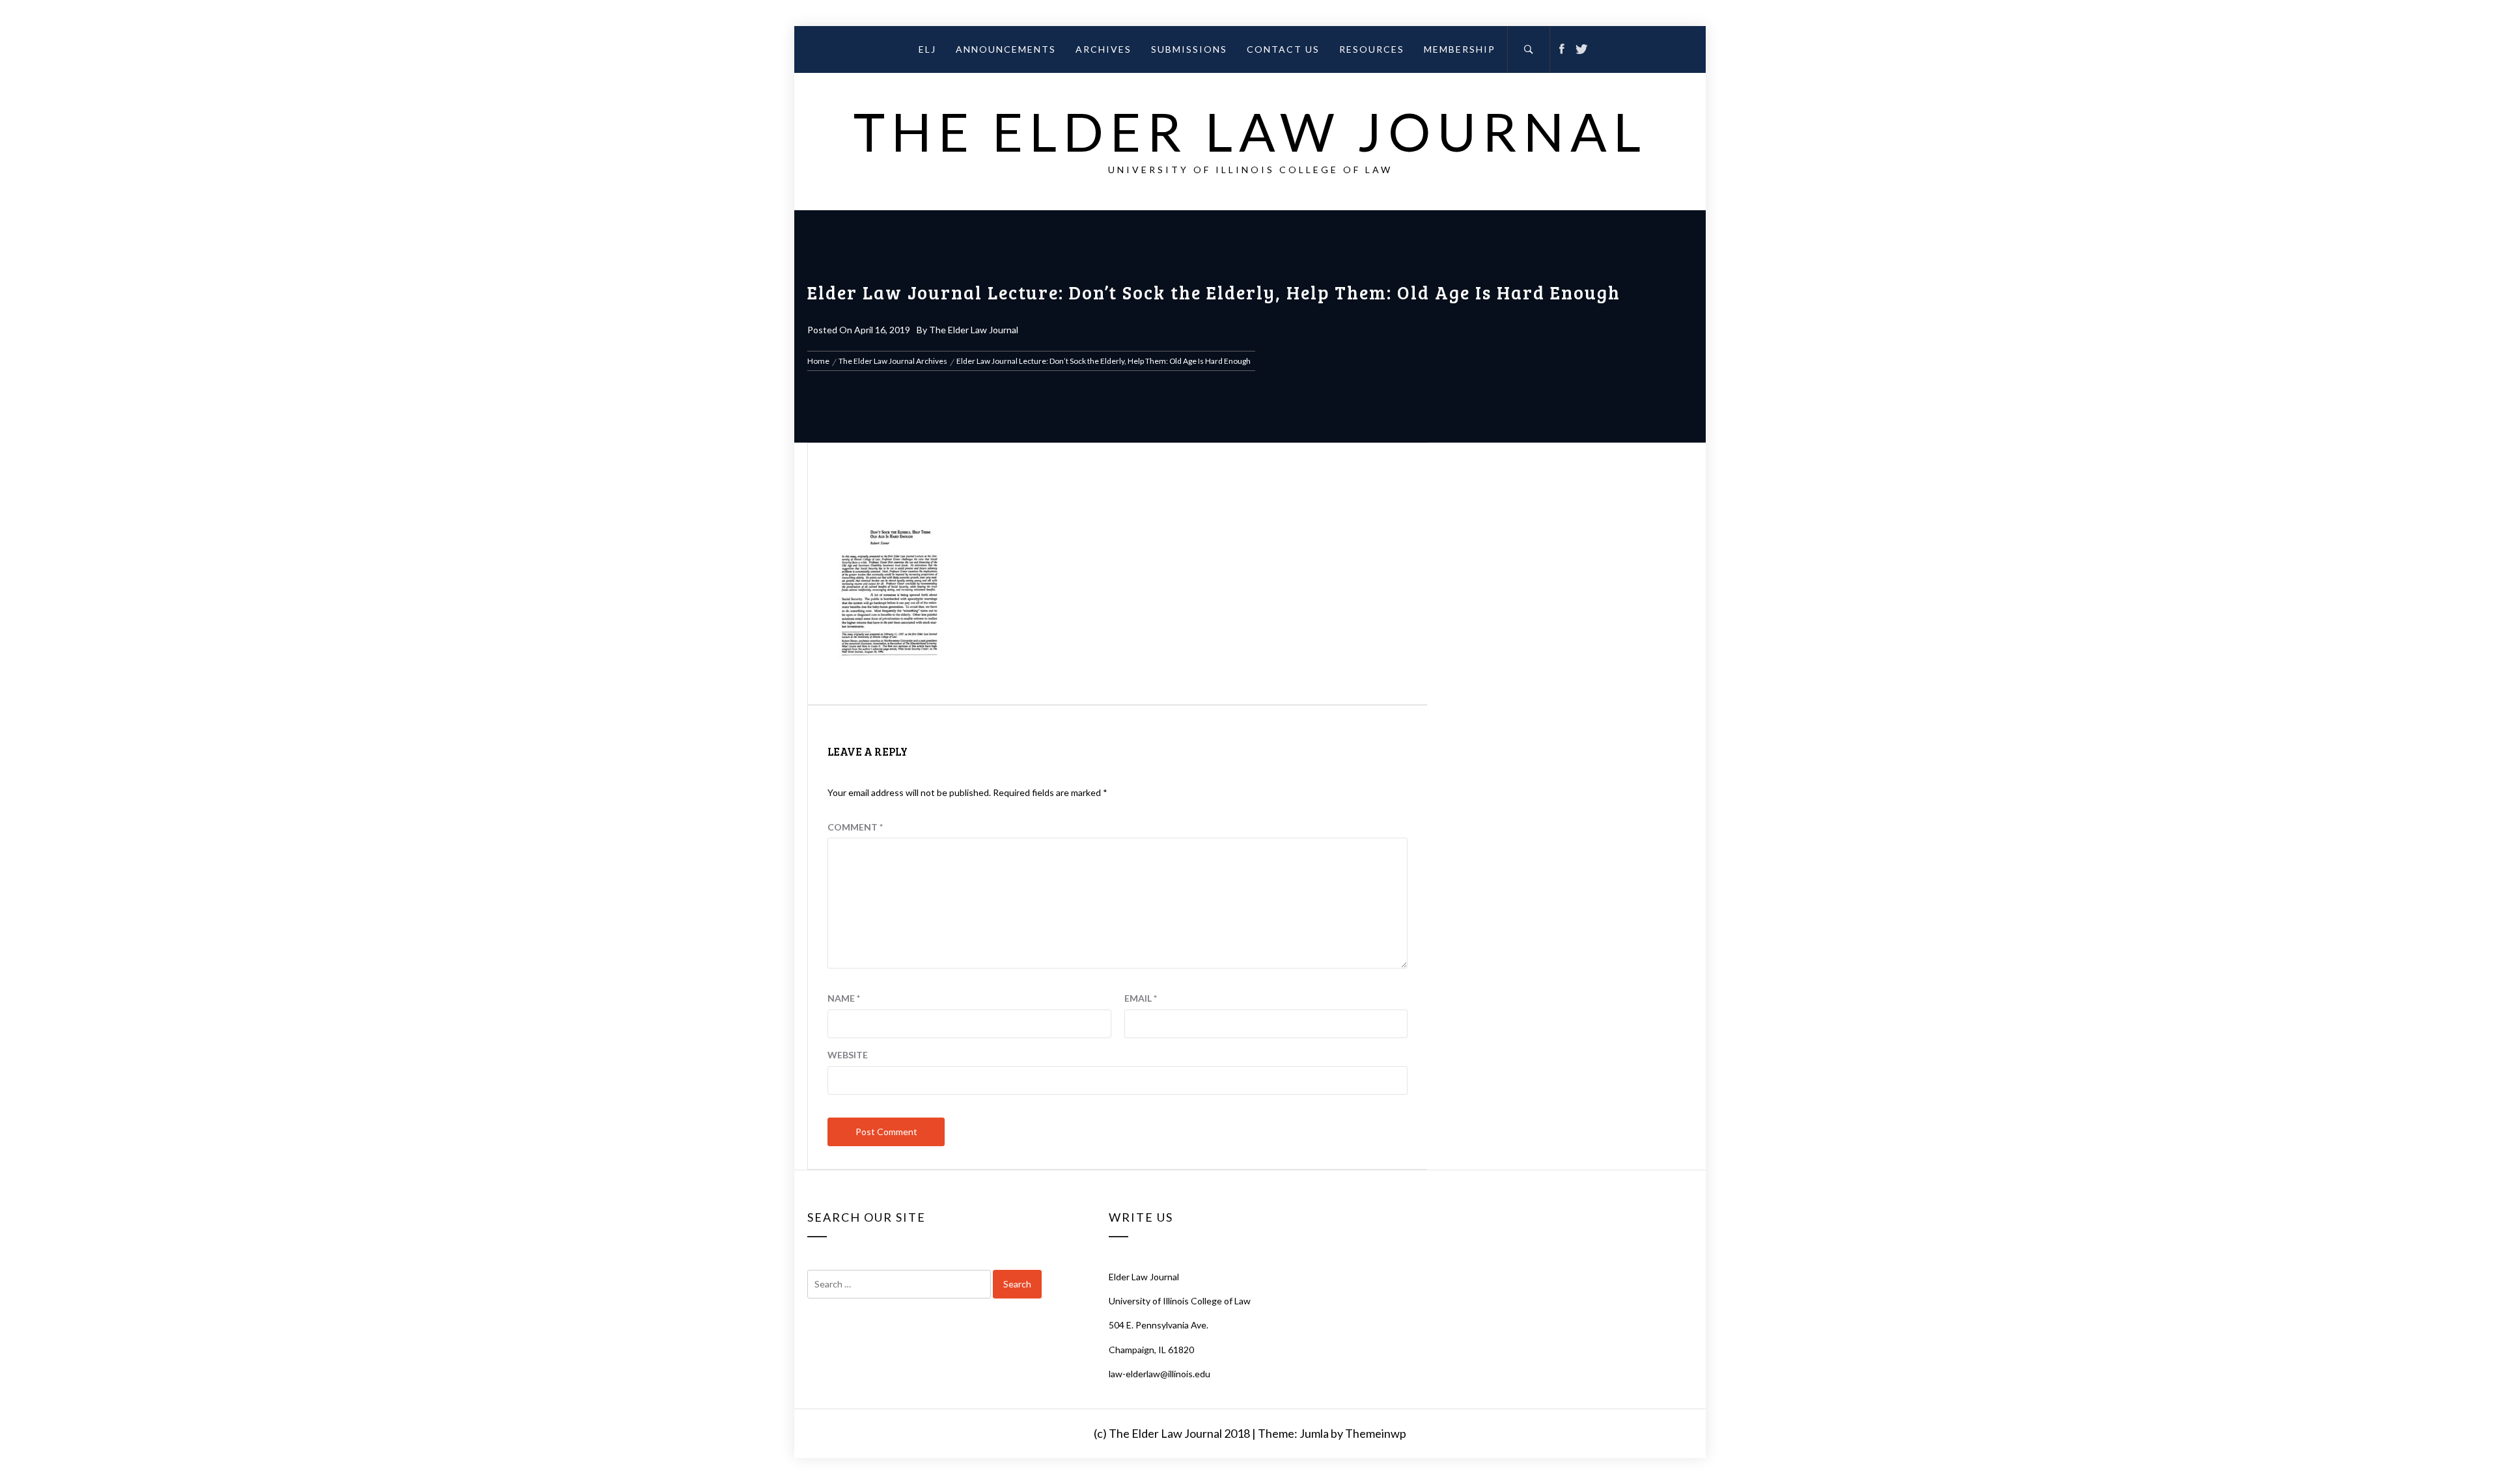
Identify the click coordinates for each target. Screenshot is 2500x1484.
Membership (1460, 49)
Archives (1104, 49)
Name (844, 998)
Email (1141, 998)
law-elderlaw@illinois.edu (1160, 1374)
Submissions (1189, 49)
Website (848, 1055)
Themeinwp (1376, 1433)
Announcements (1006, 49)
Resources (1372, 49)
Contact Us (1283, 49)
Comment (855, 827)
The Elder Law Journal (1250, 131)
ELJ (927, 49)
